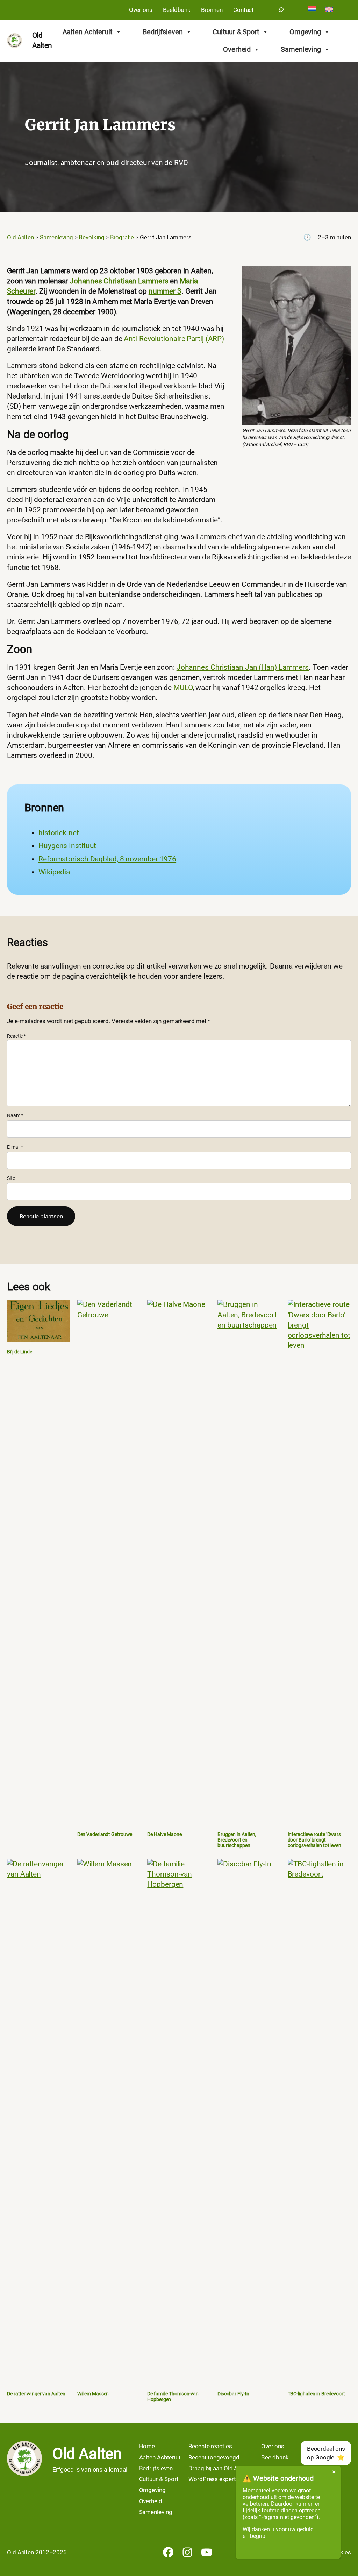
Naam (15, 1115)
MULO (183, 688)
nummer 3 (165, 291)
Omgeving (305, 32)
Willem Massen (93, 2394)
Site (11, 1178)
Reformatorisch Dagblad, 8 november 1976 (107, 859)
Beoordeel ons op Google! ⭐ (326, 2453)
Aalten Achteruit (88, 32)
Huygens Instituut (67, 846)
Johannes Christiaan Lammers (119, 281)
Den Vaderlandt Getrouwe (105, 1834)
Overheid (237, 49)
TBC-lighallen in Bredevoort (316, 2394)
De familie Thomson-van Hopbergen (173, 2397)
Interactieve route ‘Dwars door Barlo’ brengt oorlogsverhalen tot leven (315, 1840)
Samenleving (301, 49)
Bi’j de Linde (20, 1352)
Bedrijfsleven (163, 32)
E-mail (15, 1147)
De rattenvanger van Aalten (36, 2394)
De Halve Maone (164, 1834)
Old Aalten (87, 2454)
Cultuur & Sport (236, 32)
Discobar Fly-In (233, 2394)
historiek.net (59, 833)
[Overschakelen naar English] (329, 10)
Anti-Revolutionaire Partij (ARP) (174, 339)
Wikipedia (54, 872)
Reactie (16, 1036)
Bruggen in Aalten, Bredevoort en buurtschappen (237, 1840)
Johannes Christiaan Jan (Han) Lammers (243, 667)
